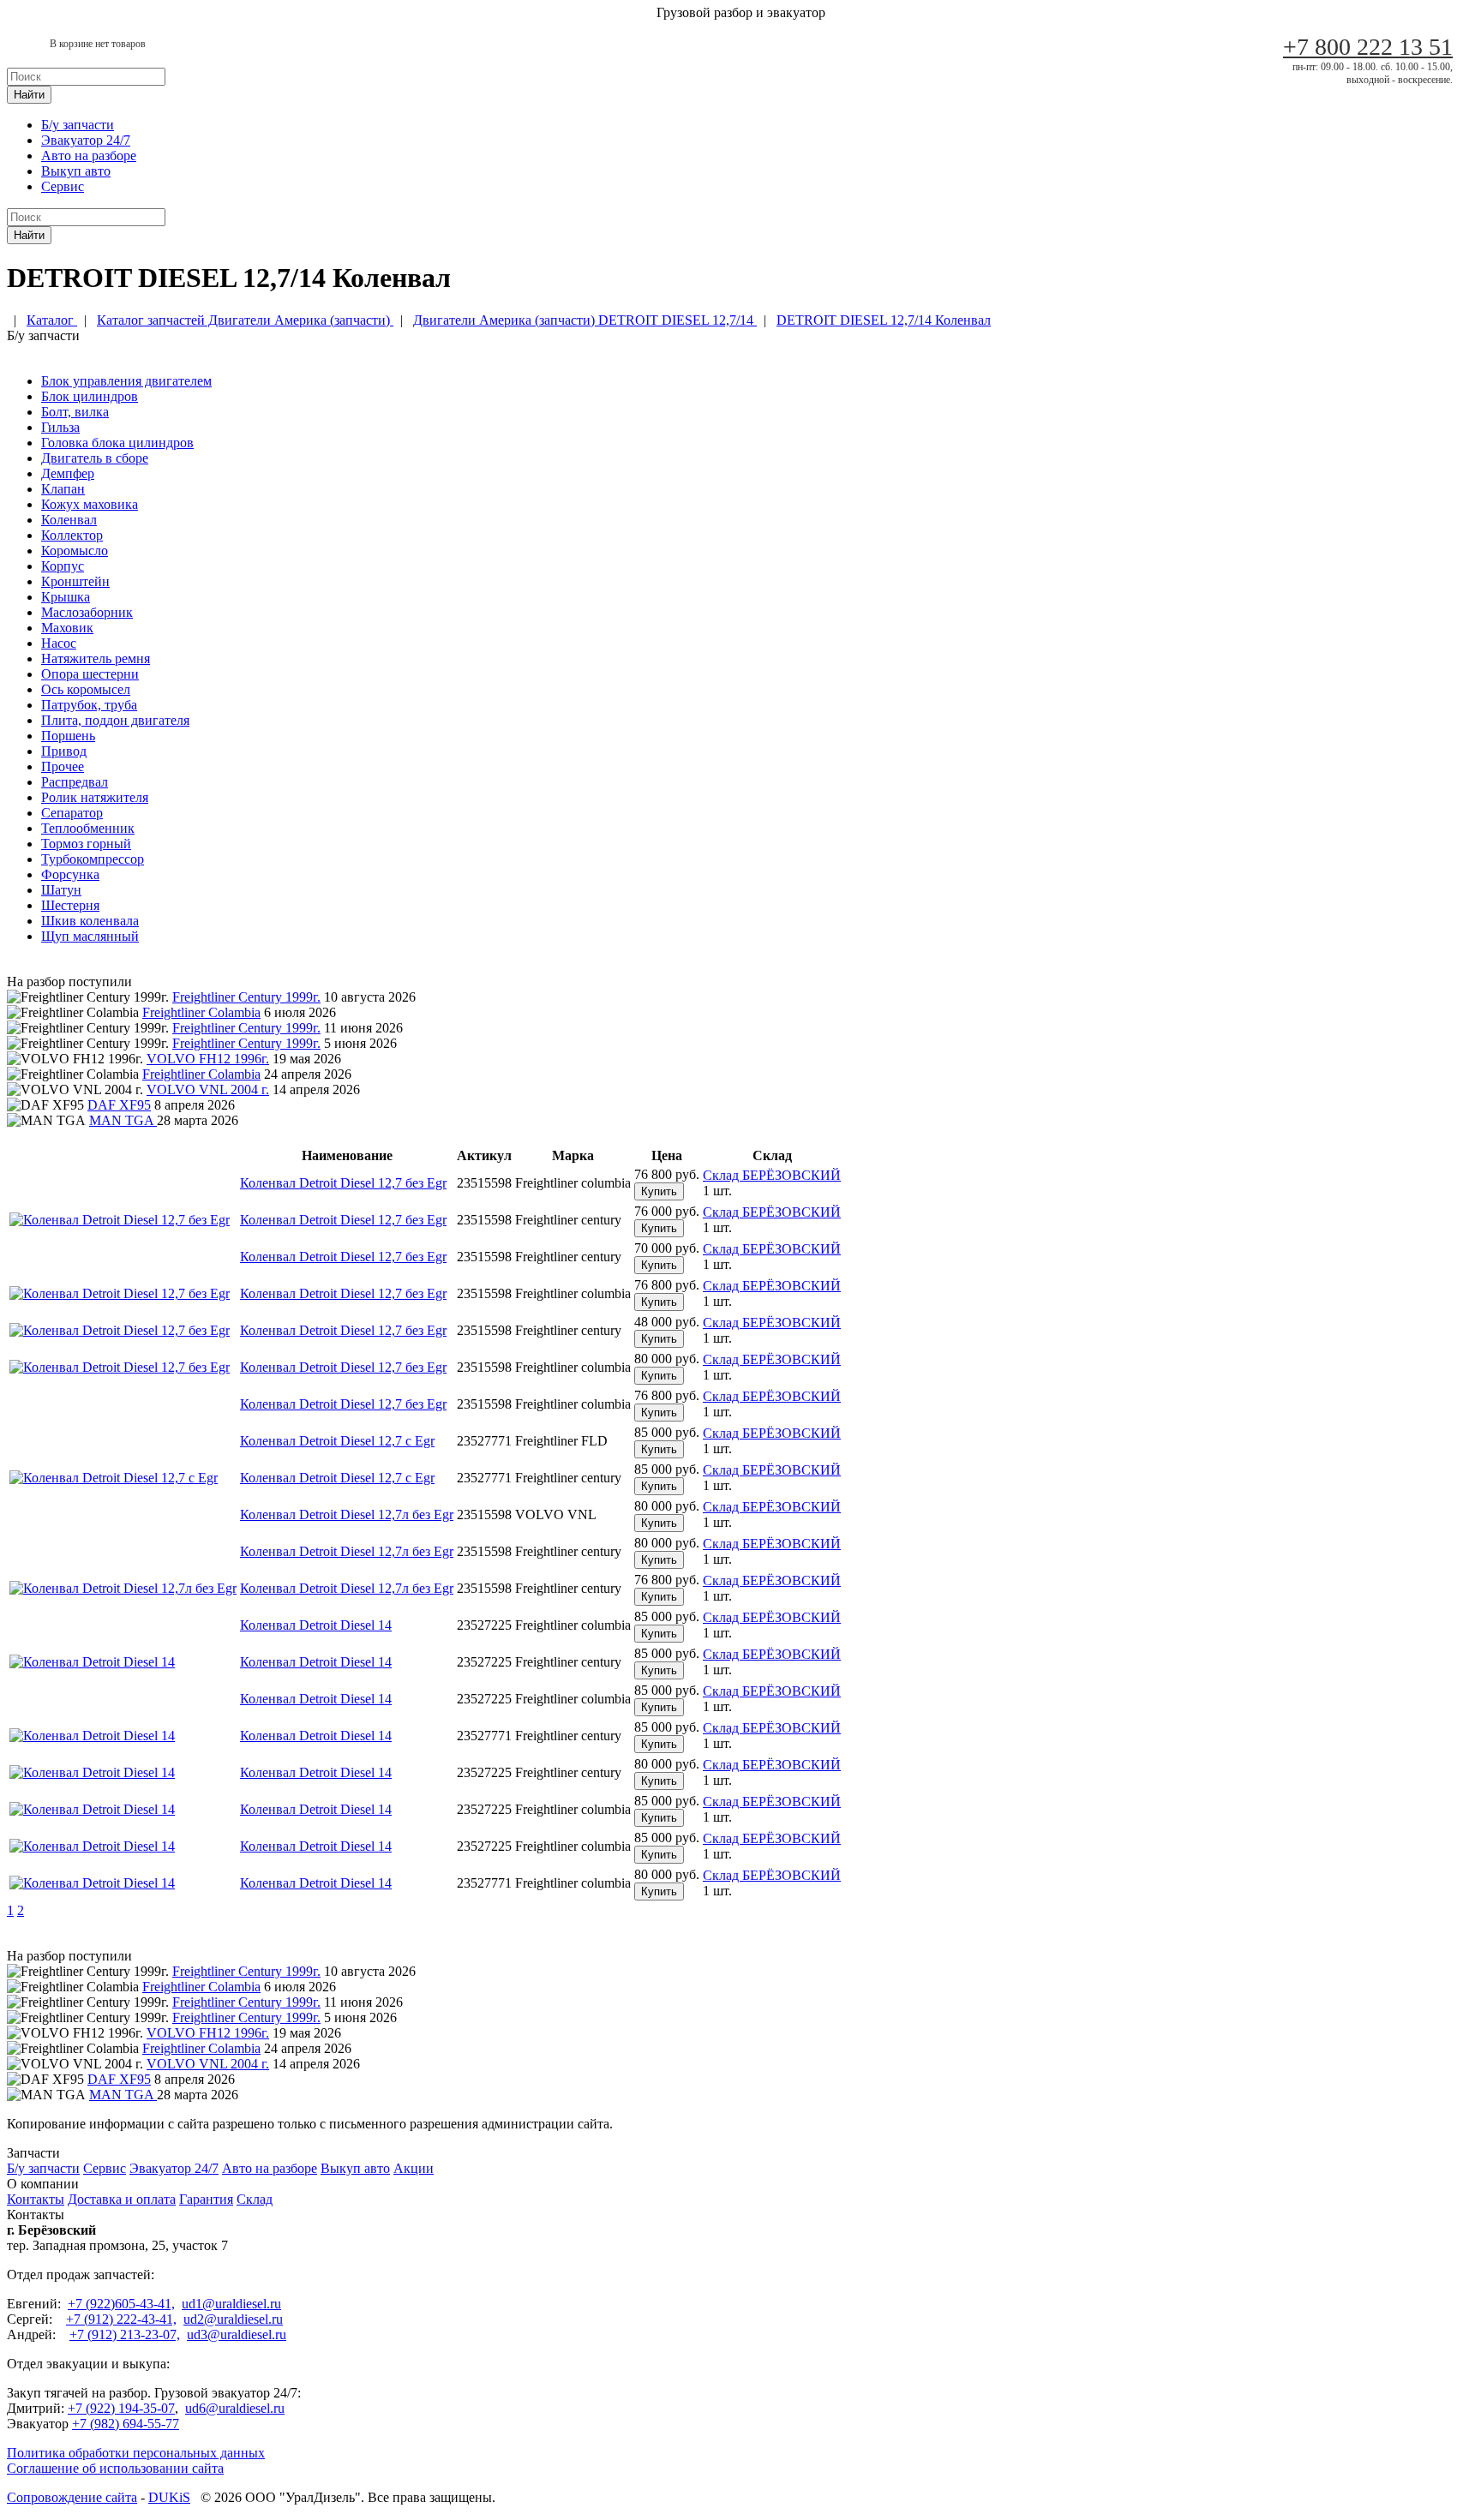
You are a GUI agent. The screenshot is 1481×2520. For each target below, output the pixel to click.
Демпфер (68, 473)
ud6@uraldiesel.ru (235, 2408)
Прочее (63, 766)
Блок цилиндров (90, 396)
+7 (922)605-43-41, (121, 2304)
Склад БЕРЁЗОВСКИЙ (772, 1175)
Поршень (68, 736)
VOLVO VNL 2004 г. (208, 1089)
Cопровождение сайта (72, 2497)
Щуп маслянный (90, 936)
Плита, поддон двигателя (115, 720)
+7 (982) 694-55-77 (126, 2424)
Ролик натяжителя (95, 797)
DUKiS (169, 2497)
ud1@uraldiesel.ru (231, 2304)
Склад (255, 2199)
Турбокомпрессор (93, 859)
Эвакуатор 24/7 (86, 140)
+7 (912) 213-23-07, (125, 2334)
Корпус (63, 566)
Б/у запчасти (78, 125)
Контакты (36, 2199)
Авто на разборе (89, 156)
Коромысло (75, 551)
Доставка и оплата (122, 2199)
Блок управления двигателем (126, 381)
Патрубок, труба (89, 705)
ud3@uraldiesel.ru (237, 2334)
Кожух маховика (90, 504)
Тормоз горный (86, 844)
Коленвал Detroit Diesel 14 (316, 1625)
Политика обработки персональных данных (136, 2453)
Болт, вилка (75, 412)
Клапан (63, 489)
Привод (64, 751)
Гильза (60, 427)
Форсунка (70, 874)
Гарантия (206, 2199)
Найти (29, 95)
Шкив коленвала (90, 921)
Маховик (67, 628)
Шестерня (70, 905)
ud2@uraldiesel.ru (233, 2319)
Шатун (61, 890)
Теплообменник (88, 828)
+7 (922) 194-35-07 (121, 2408)
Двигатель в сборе (95, 458)
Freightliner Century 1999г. (246, 997)
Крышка (66, 597)
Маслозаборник (87, 612)
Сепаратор (72, 813)
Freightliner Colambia (201, 1012)
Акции (414, 2168)
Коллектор (72, 535)
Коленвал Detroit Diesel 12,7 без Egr (343, 1183)
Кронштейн (75, 581)
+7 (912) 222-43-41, (121, 2319)
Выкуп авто (76, 171)
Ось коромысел (86, 689)
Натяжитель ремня (96, 658)
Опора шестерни (90, 674)
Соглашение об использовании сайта (115, 2468)
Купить (659, 1191)
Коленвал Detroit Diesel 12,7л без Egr (347, 1514)
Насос (59, 643)
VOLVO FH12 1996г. (208, 1059)
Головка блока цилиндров (117, 443)
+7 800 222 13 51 (1368, 47)
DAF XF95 (119, 1105)
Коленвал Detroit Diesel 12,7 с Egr (337, 1441)
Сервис (63, 186)
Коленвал (69, 520)
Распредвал (75, 782)
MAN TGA (123, 1120)
